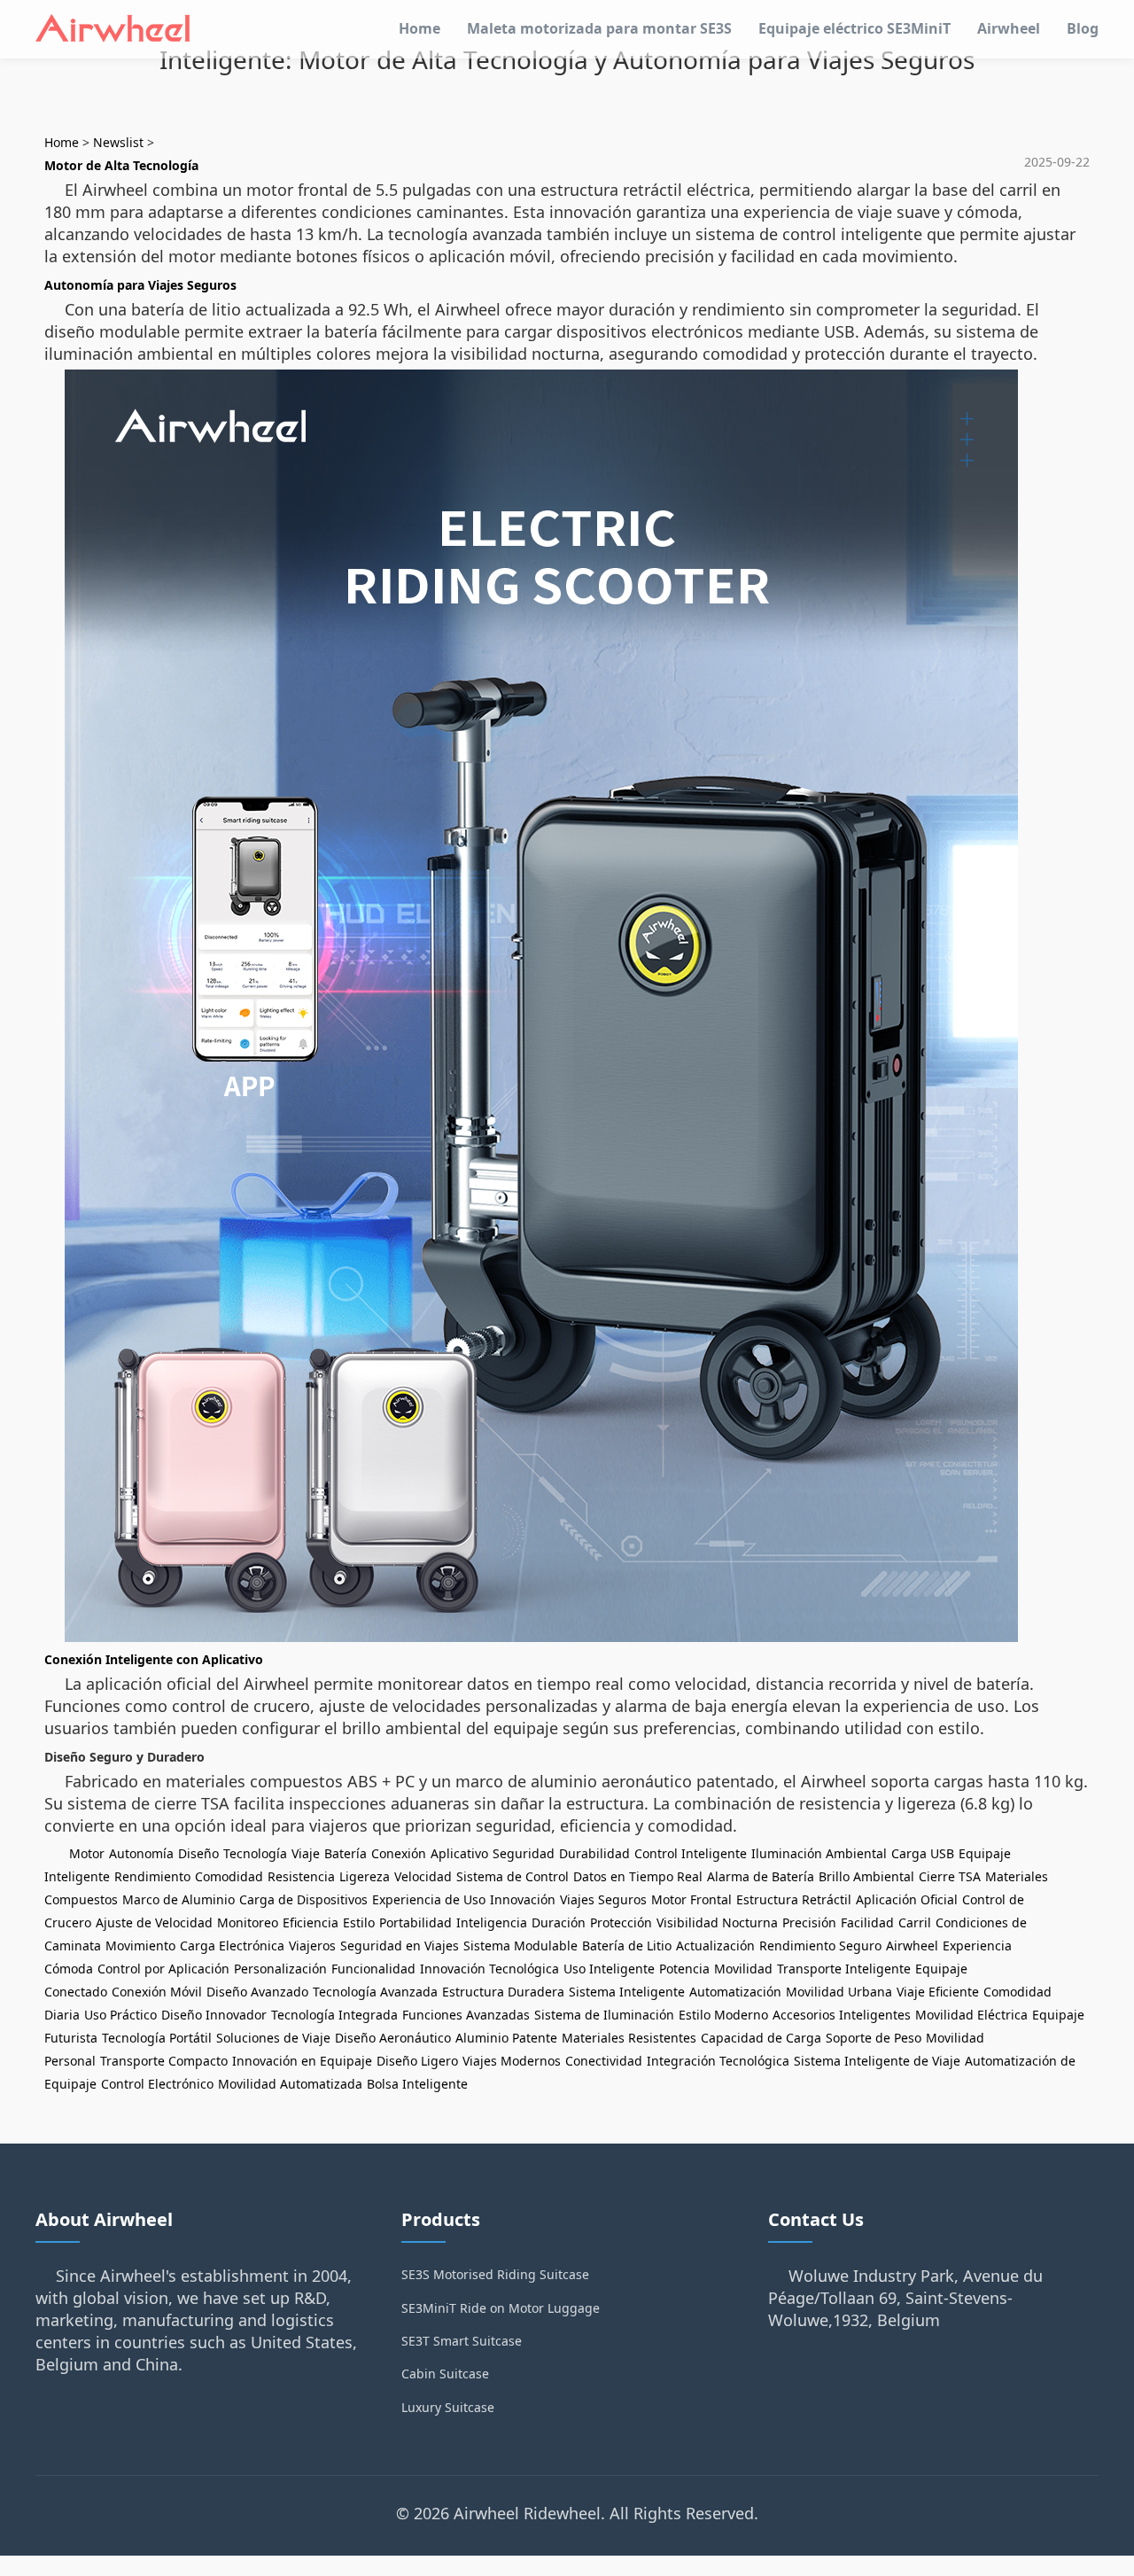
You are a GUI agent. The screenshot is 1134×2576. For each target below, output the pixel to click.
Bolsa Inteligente (417, 2084)
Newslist (118, 142)
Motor (87, 1853)
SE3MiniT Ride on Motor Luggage (501, 2308)
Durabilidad (594, 1853)
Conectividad (604, 2061)
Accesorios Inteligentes (842, 2015)
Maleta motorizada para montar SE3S (599, 28)
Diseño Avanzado (257, 1992)
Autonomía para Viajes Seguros (140, 285)
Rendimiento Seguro (820, 1946)
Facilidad (867, 1922)
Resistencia (301, 1876)
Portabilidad (416, 1922)
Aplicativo (459, 1853)
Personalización (280, 1969)
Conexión (399, 1853)
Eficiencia (311, 1922)
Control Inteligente (691, 1853)
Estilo (359, 1922)
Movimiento (140, 1946)
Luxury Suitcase (448, 2407)
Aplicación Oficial (907, 1899)
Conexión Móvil (157, 1992)
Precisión (809, 1922)
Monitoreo (248, 1922)
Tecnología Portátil (157, 2038)
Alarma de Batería (761, 1876)
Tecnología (255, 1853)
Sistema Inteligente (627, 1992)
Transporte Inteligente (844, 1969)
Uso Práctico (120, 2015)
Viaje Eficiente (938, 1992)
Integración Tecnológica (718, 2061)
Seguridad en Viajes (400, 1946)
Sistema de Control (513, 1876)
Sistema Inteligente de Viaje (877, 2061)
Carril (915, 1922)
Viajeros (312, 1946)
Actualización (715, 1946)
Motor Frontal (691, 1899)
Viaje (306, 1853)
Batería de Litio (627, 1946)
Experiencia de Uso (429, 1899)
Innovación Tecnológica (489, 1969)
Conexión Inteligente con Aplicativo (154, 1659)
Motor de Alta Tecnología (121, 165)
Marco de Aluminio (179, 1899)
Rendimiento (152, 1876)
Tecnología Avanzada (375, 1992)
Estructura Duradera (503, 1992)
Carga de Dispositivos (303, 1899)
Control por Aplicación (163, 1969)
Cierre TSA (950, 1876)
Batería (346, 1853)
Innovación (523, 1899)
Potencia (684, 1969)
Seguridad (524, 1853)
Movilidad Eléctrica (971, 2015)
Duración (559, 1922)
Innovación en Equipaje (302, 2061)
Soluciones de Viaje (273, 2038)
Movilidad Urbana (839, 1992)
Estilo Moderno (723, 2015)
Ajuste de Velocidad (154, 1922)
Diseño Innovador (214, 2015)
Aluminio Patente (506, 2038)
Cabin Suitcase (445, 2374)
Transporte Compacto (164, 2061)
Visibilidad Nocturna (717, 1922)
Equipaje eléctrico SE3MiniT (854, 28)
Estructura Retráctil (794, 1899)
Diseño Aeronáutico (393, 2038)
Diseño (198, 1853)
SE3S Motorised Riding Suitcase (495, 2274)
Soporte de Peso (874, 2038)
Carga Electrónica (232, 1946)
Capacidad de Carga (761, 2038)
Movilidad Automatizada (290, 2084)
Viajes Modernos (512, 2061)
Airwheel (1009, 28)
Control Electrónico (157, 2084)
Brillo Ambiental (866, 1876)
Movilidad (743, 1969)
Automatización (735, 1992)
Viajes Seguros (603, 1899)
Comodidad (229, 1876)
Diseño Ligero (417, 2061)
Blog (1083, 28)
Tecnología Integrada (334, 2015)
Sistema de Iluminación (604, 2015)
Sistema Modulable (520, 1946)
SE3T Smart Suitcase (462, 2341)
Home (419, 28)
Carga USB (923, 1853)
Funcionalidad (373, 1969)
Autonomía (141, 1853)
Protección (621, 1922)
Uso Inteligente (609, 1969)
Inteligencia (492, 1922)
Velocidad (423, 1876)
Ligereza (365, 1876)
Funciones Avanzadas (466, 2015)
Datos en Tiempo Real (638, 1876)
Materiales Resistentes (629, 2038)
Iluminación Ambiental (819, 1853)
